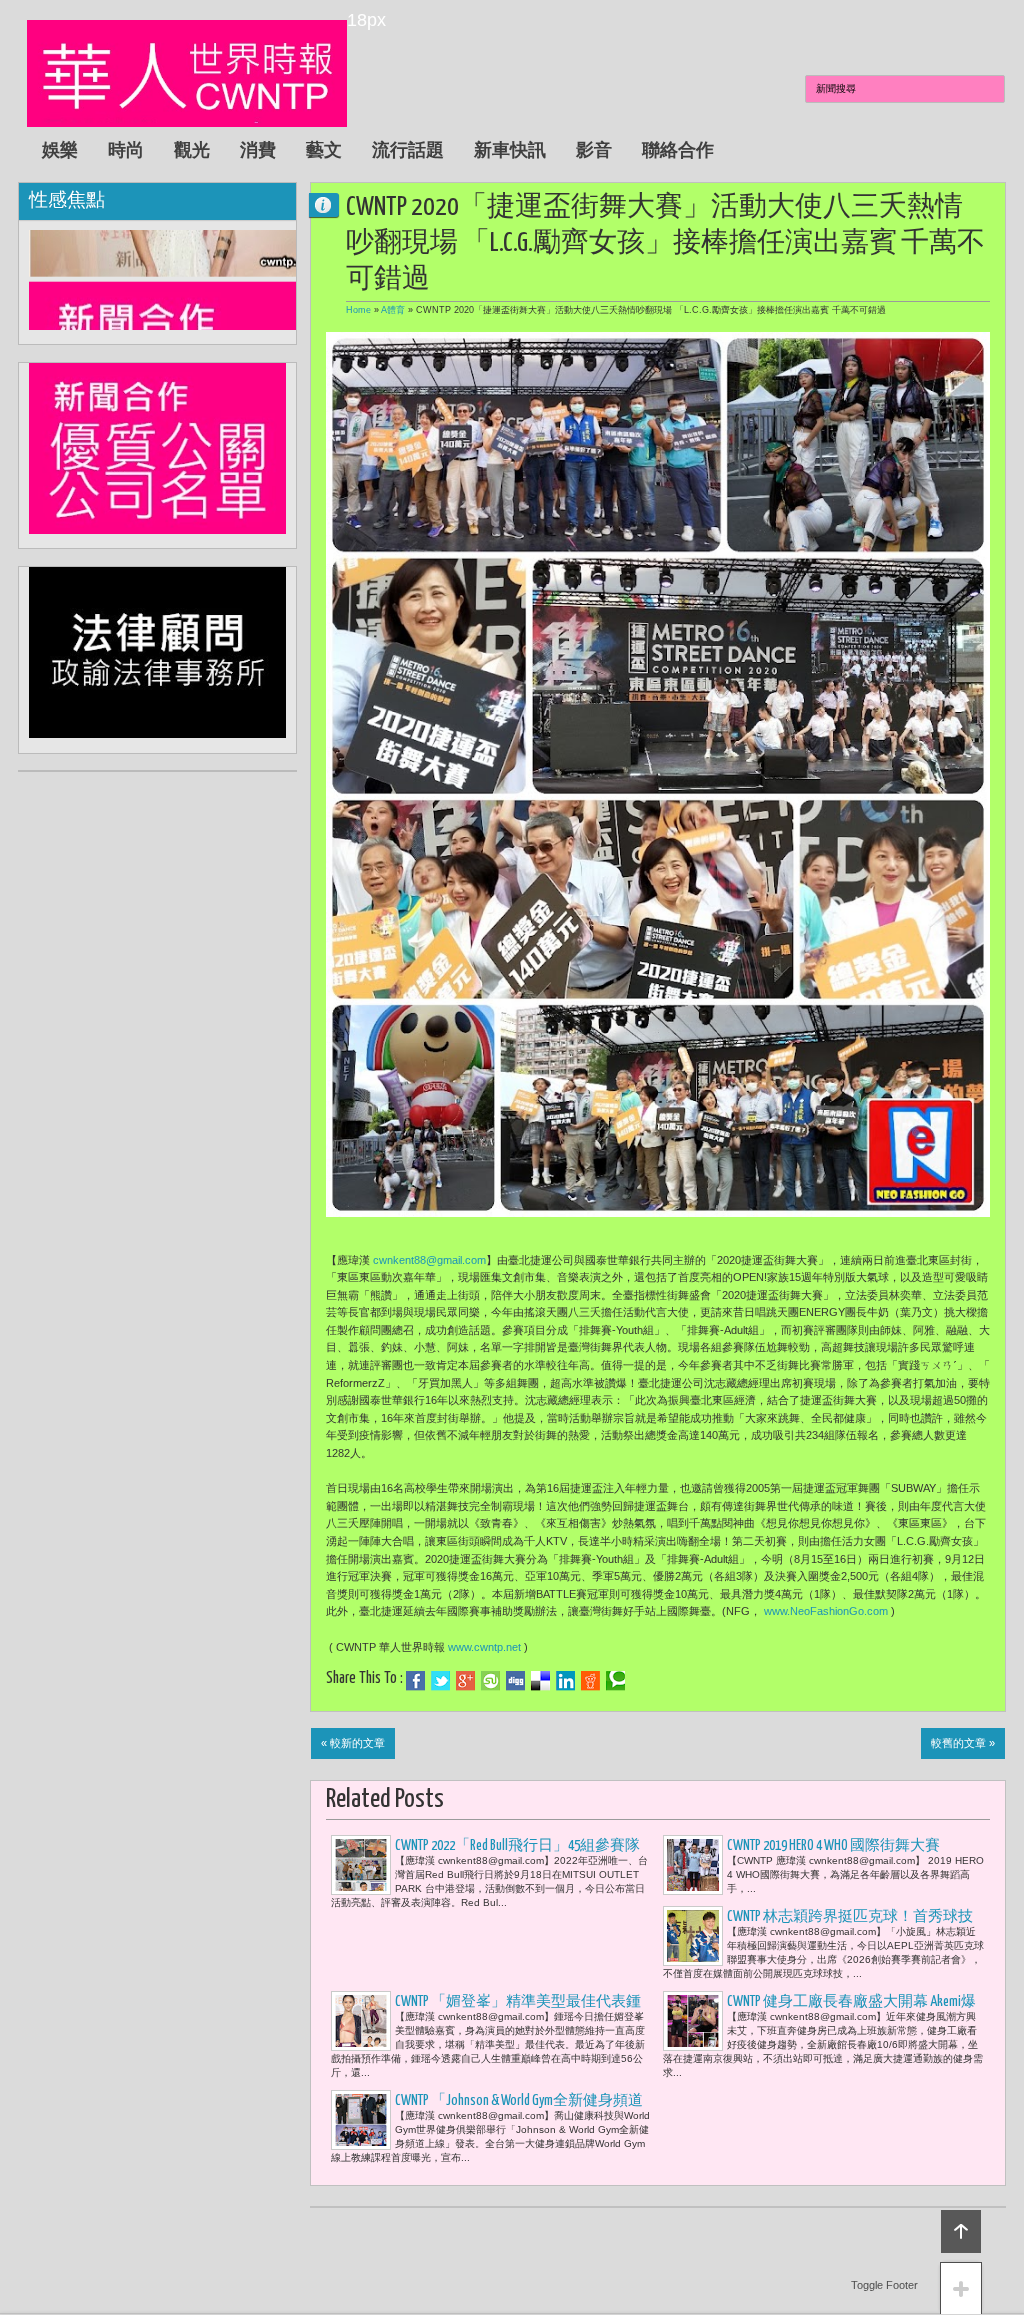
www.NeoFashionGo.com (826, 1611)
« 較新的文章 (353, 1743)
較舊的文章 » (963, 1743)
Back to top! (961, 2231)
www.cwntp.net (484, 1647)
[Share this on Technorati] (615, 1681)
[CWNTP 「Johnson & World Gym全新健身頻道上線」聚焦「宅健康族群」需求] (361, 2120)
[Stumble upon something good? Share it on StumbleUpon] (490, 1681)
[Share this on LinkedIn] (565, 1681)
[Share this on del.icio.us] (540, 1681)
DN (332, 204)
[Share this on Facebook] (415, 1681)
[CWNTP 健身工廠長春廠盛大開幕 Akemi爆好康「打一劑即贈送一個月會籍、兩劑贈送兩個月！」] (693, 2021)
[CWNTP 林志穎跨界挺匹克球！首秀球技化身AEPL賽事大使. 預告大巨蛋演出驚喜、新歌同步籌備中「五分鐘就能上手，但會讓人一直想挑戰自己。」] (693, 1936)
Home (358, 310)
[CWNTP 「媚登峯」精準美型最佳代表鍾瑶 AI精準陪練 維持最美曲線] (361, 2021)
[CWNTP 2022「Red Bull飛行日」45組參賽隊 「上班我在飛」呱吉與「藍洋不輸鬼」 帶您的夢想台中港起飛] (361, 1865)
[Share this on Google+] (465, 1681)
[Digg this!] (515, 1681)
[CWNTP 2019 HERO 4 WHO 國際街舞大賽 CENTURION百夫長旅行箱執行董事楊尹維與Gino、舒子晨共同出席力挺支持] (693, 1865)
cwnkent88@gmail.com (429, 1260)
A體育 (393, 310)
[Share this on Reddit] (590, 1681)
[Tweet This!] (440, 1681)
